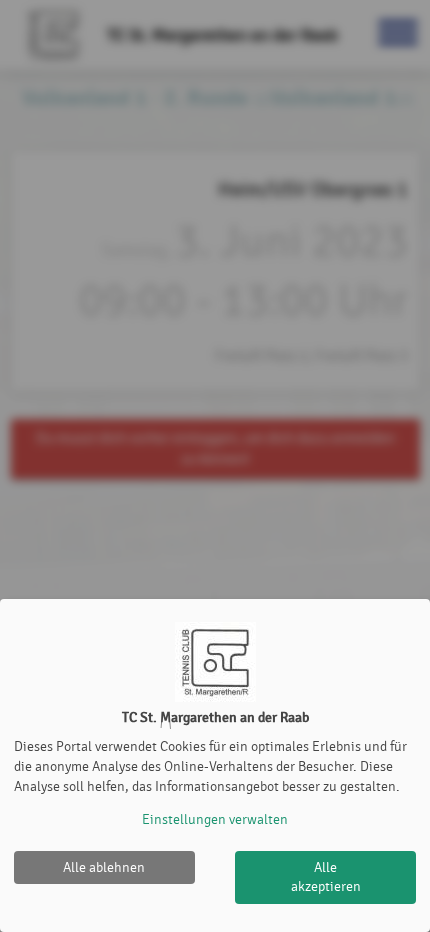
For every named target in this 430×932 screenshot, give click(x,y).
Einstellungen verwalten (215, 819)
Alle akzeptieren (326, 877)
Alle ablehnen (104, 867)
